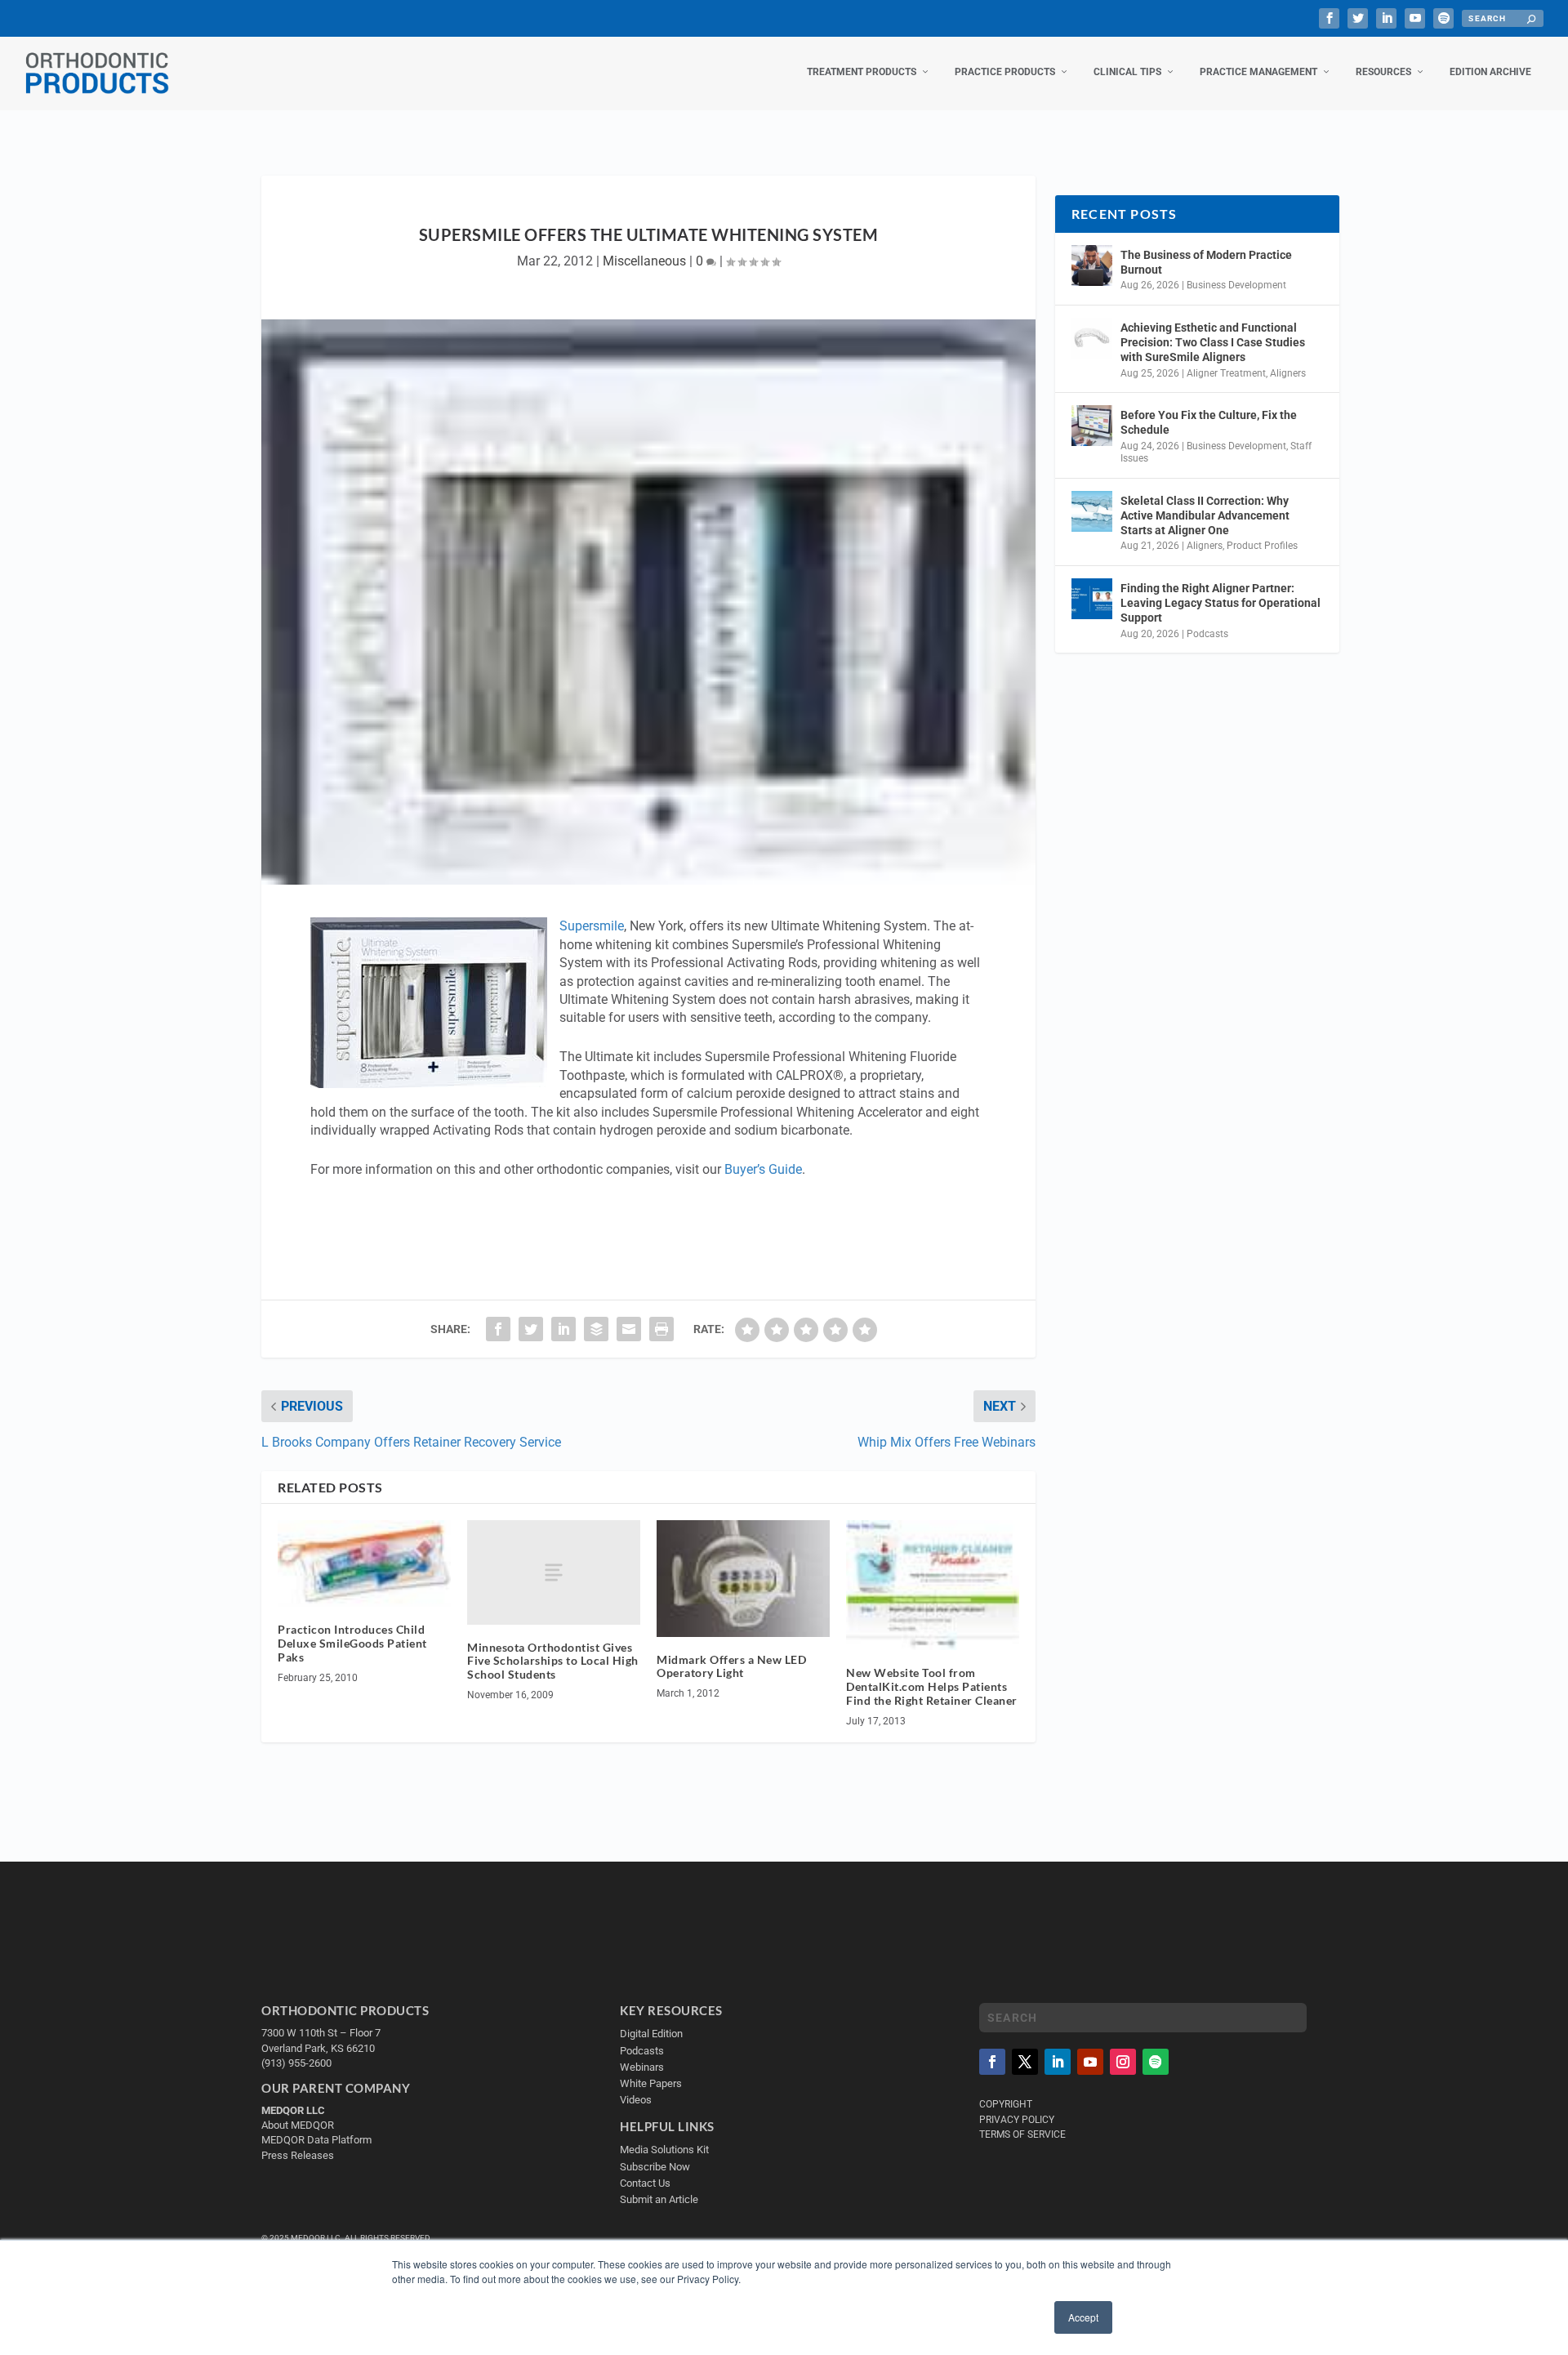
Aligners (1288, 373)
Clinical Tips (1127, 72)
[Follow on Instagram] (1123, 2062)
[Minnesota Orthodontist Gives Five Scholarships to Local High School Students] (554, 1572)
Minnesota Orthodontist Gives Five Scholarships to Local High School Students (553, 1661)
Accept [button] (1083, 2317)
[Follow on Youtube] (1090, 2062)
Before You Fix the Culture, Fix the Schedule (1209, 422)
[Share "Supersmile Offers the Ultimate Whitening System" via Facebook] (498, 1329)
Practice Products (1005, 72)
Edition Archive (1490, 72)
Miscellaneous (644, 261)
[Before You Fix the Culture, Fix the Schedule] (1092, 426)
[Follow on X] (1025, 2062)
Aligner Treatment (1226, 373)
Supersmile (592, 926)
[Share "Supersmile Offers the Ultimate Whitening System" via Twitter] (531, 1329)
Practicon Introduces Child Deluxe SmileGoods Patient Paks (352, 1643)
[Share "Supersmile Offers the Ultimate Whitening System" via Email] (629, 1329)
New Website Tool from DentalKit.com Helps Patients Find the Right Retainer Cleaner (932, 1686)
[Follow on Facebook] (992, 2062)
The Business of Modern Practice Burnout (1206, 262)
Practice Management (1258, 72)
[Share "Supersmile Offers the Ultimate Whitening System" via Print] (661, 1329)
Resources (1383, 72)
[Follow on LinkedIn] (1058, 2062)
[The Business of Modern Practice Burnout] (1092, 265)
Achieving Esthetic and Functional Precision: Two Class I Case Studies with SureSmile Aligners (1213, 342)
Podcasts (1207, 634)
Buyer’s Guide (763, 1169)
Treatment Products (862, 72)
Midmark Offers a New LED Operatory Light (731, 1666)
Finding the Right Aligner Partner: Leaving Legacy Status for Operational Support (1221, 603)
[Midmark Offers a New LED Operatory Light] (743, 1578)
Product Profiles (1262, 546)
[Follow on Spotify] (1156, 2062)
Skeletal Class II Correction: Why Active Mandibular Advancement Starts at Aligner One (1205, 515)
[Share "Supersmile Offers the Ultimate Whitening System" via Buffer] (596, 1329)
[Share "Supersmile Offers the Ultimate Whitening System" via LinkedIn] (563, 1329)
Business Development (1236, 285)
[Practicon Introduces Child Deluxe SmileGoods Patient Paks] (364, 1563)
